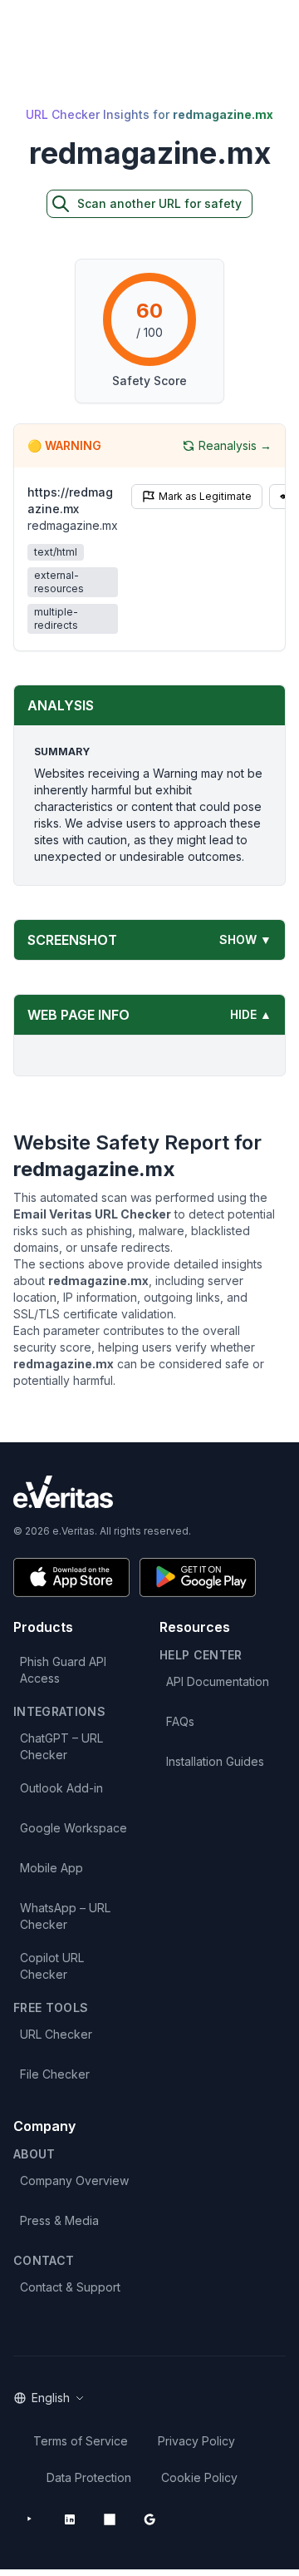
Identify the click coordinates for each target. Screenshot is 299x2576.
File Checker (55, 2074)
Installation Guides (215, 1761)
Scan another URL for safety (159, 203)
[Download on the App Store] (71, 1577)
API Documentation (218, 1681)
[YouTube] (30, 2519)
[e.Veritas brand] (149, 1492)
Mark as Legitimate (205, 496)
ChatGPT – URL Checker (61, 1746)
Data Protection (89, 2477)
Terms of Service (81, 2441)
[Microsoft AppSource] (110, 2519)
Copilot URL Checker (52, 1966)
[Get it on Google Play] (198, 1577)
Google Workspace (74, 1828)
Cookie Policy (199, 2477)
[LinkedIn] (70, 2519)
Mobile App (51, 1868)
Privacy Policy (196, 2441)
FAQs (180, 1721)
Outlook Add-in (61, 1788)
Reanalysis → (235, 445)
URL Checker (56, 2034)
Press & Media (59, 2220)
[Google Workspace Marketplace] (149, 2519)
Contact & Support (70, 2287)
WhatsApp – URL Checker (65, 1916)
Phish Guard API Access (63, 1670)
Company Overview (74, 2180)
